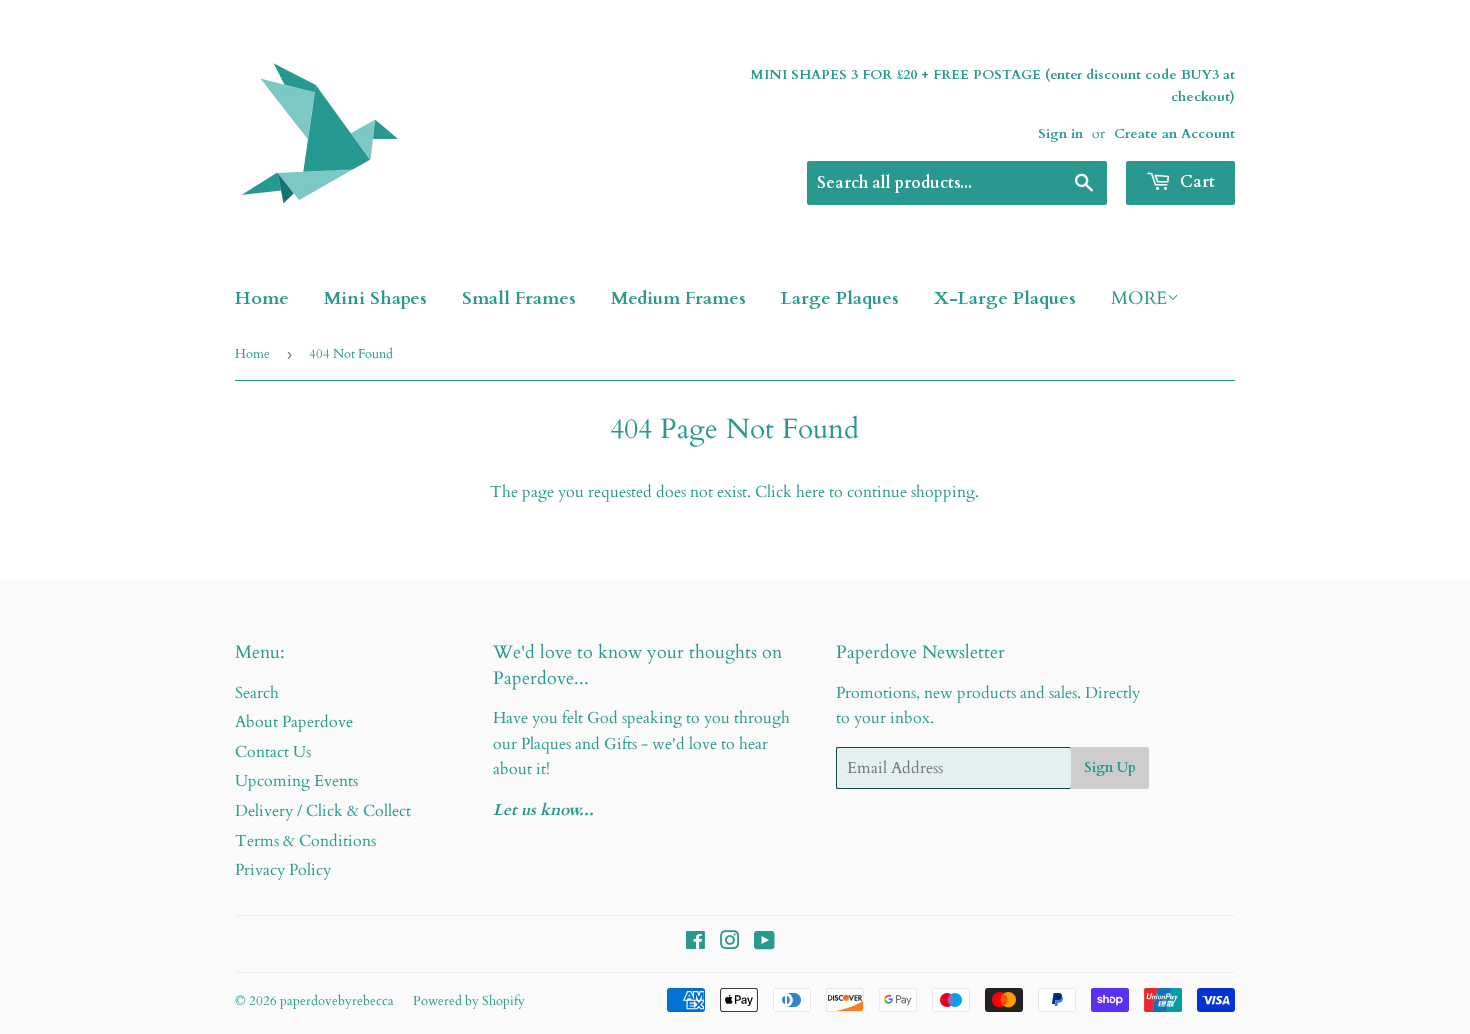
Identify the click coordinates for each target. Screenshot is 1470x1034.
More (1139, 298)
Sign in (1060, 134)
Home (262, 298)
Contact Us (273, 752)
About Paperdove (294, 722)
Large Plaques (840, 298)
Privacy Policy (283, 870)
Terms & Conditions (305, 841)
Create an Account (1174, 134)
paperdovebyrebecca (337, 1001)
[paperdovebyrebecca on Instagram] (730, 943)
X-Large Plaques (1005, 298)
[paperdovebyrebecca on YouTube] (764, 943)
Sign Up (1110, 767)
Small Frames (519, 298)
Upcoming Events (296, 781)
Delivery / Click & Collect (323, 811)
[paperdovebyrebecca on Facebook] (695, 943)
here (810, 492)
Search (257, 693)
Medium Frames (678, 298)
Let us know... (543, 810)
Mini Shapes (375, 298)
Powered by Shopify (469, 1001)
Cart (1195, 182)
